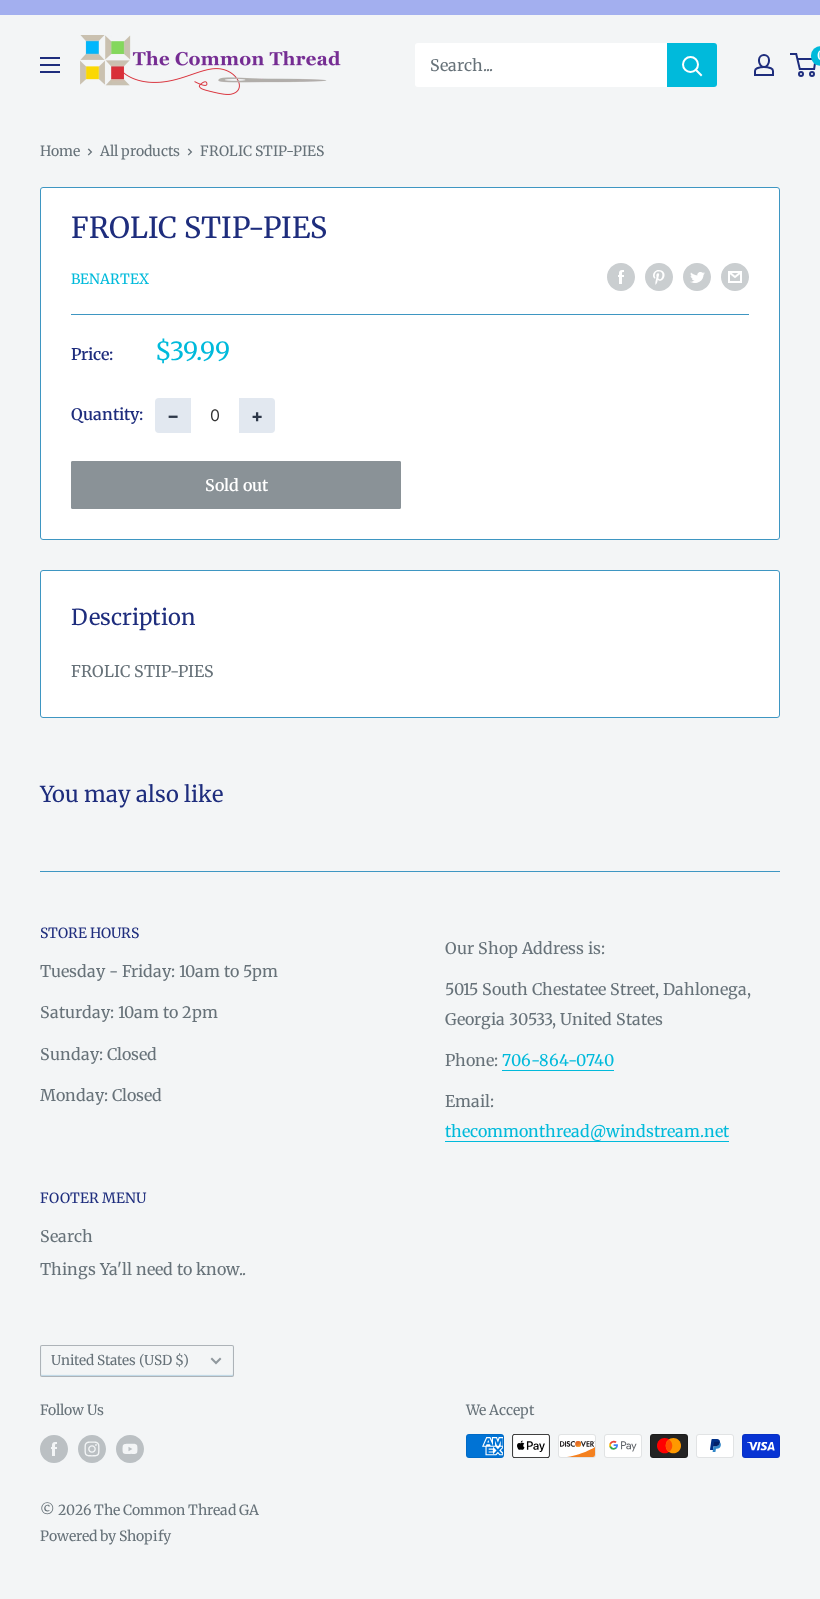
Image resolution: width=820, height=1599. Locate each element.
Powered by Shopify (105, 1536)
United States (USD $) (120, 1360)
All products (140, 151)
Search (66, 1236)
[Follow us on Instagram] (92, 1448)
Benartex (110, 279)
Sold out (236, 485)
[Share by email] (735, 277)
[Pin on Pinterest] (659, 277)
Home (60, 151)
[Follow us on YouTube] (130, 1448)
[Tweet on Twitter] (697, 277)
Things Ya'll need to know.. (143, 1269)
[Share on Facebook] (621, 277)
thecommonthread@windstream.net (587, 1131)
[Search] (692, 65)
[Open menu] (50, 65)
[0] (804, 65)
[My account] (764, 65)
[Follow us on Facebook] (54, 1448)
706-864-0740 (558, 1060)
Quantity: (107, 414)
